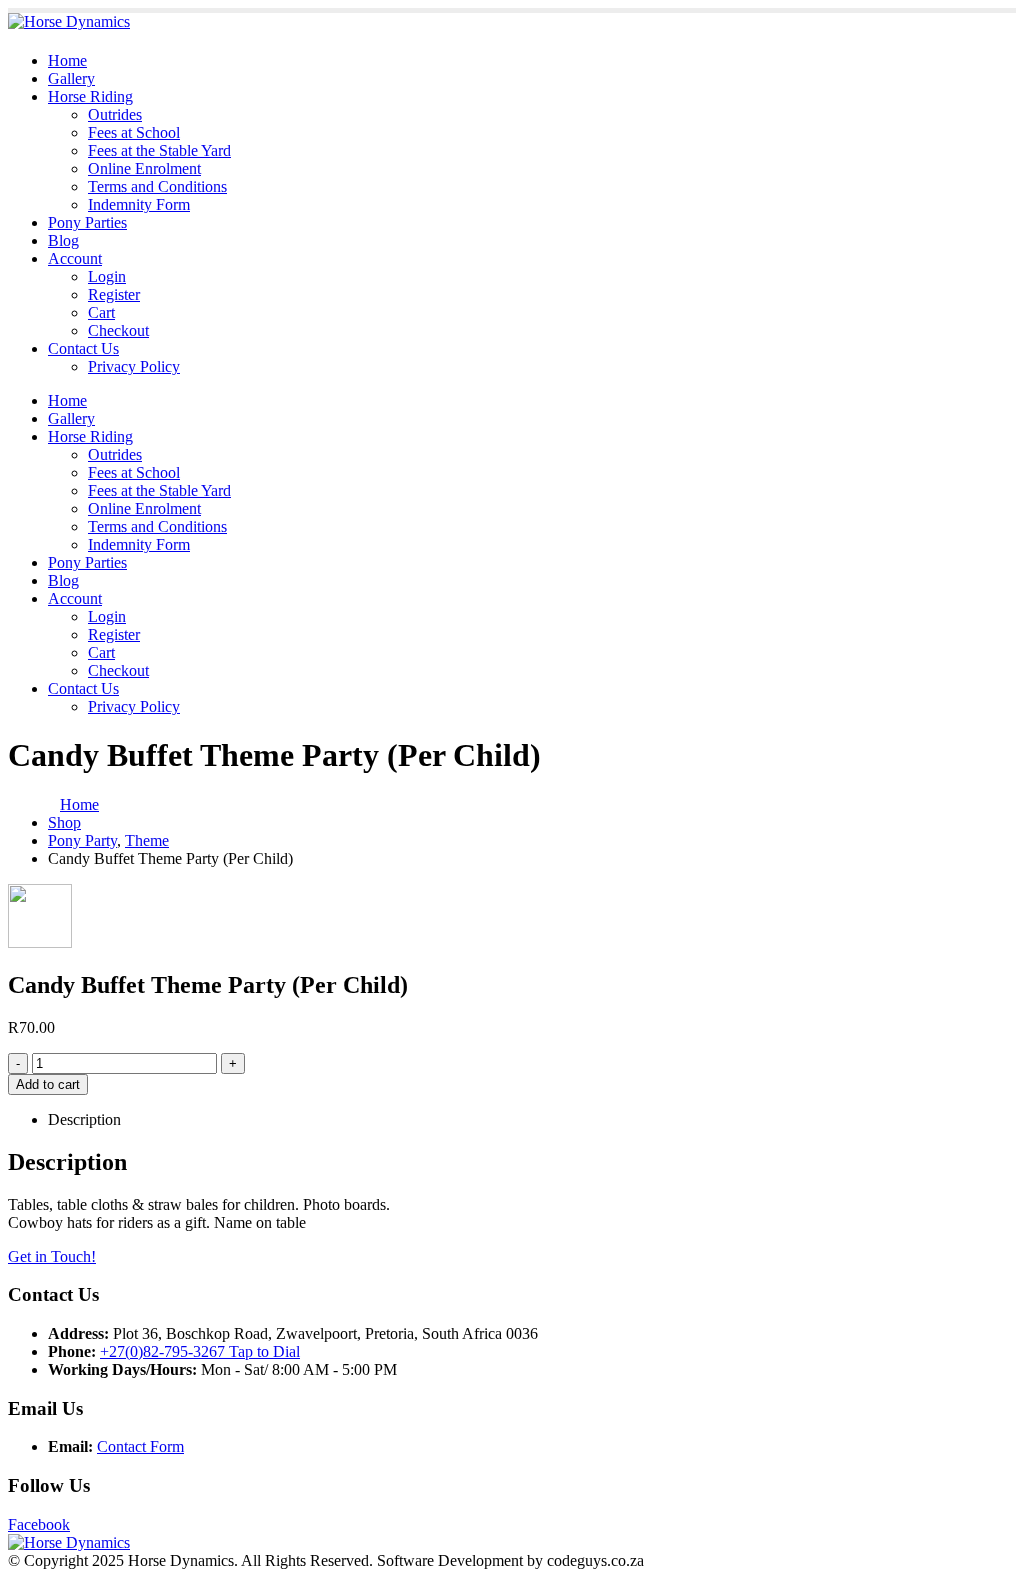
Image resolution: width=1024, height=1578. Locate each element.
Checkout (118, 330)
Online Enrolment (144, 168)
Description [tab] (84, 1119)
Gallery (71, 78)
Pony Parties (87, 222)
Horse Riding (90, 96)
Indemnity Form (139, 204)
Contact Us (83, 348)
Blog (63, 240)
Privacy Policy (134, 366)
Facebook (39, 1524)
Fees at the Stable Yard (159, 150)
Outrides (115, 114)
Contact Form (140, 1446)
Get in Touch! (52, 1256)
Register (114, 294)
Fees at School (134, 132)
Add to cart (48, 1084)
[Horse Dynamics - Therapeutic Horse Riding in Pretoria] (69, 21)
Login (107, 276)
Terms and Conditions (157, 186)
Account (75, 258)
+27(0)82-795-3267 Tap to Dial (200, 1351)
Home (67, 60)
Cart (101, 312)
